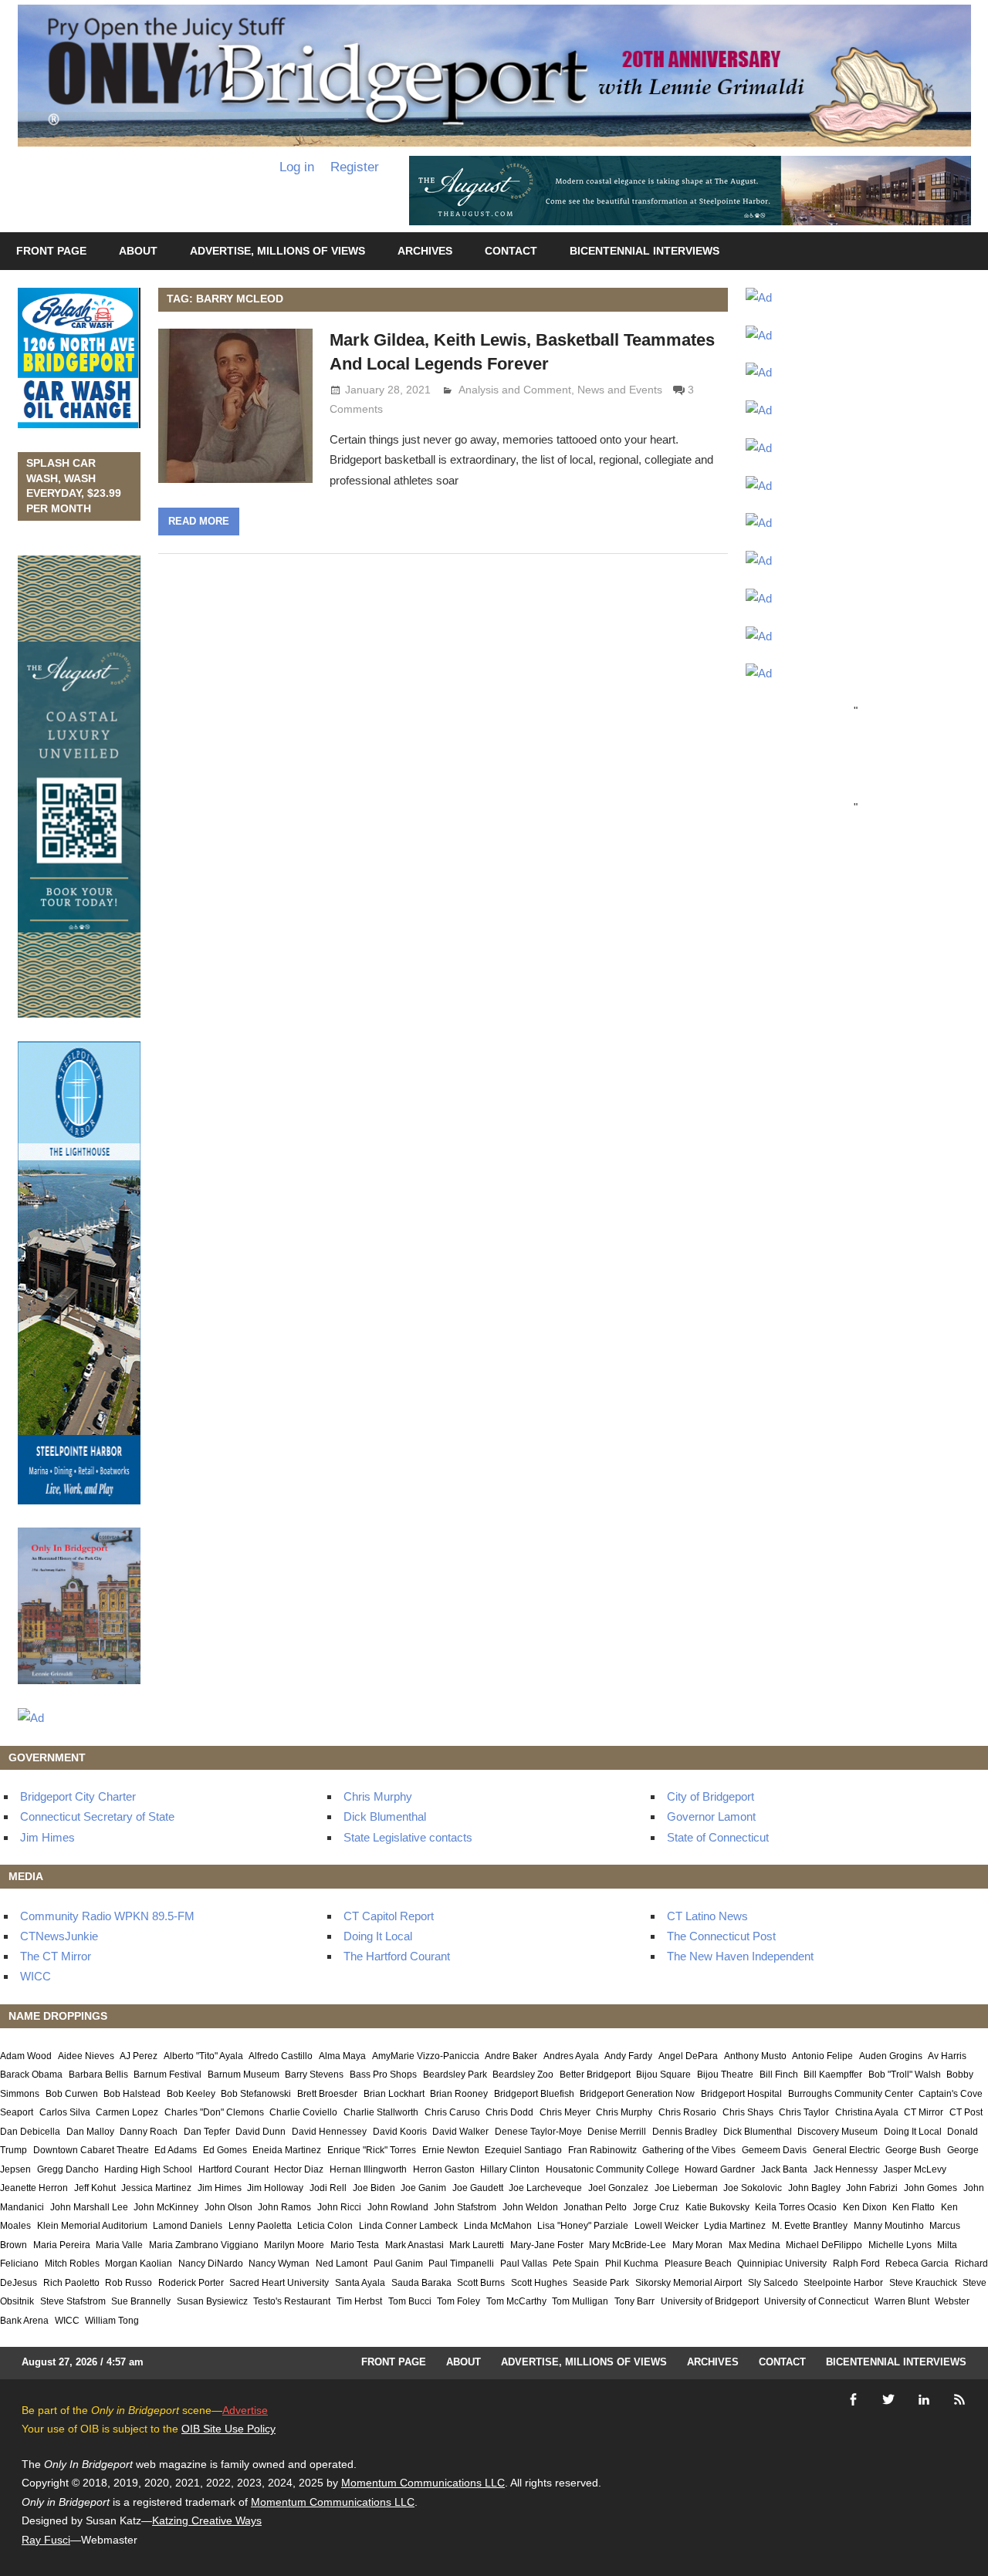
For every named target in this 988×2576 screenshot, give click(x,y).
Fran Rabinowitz (602, 2150)
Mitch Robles (72, 2264)
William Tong (112, 2321)
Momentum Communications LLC (423, 2483)
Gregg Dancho (68, 2169)
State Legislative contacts (408, 1837)
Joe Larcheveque (545, 2188)
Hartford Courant (233, 2169)
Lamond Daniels (188, 2226)
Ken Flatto (914, 2207)
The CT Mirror (56, 1956)
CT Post (966, 2112)
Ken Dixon (865, 2207)
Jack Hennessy (846, 2169)
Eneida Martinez (287, 2150)
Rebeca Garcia (917, 2264)
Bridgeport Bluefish (534, 2094)
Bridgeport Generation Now (637, 2094)
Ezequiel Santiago (523, 2150)
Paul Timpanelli (461, 2264)
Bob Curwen (72, 2094)
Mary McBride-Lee (628, 2245)
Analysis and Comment (515, 390)
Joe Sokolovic (753, 2188)
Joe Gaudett (478, 2188)
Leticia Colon (325, 2226)
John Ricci (339, 2207)
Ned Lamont (342, 2264)
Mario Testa (355, 2245)
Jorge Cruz (656, 2207)
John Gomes (930, 2188)
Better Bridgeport (595, 2075)
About (138, 251)
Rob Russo (129, 2283)
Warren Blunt (902, 2301)
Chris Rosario (687, 2112)
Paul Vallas (524, 2264)
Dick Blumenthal (385, 1816)
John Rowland (398, 2207)
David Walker (460, 2132)
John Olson (228, 2207)
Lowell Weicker (667, 2226)
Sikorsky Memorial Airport (689, 2283)
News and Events (620, 390)
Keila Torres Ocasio (796, 2207)
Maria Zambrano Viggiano (204, 2245)
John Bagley (814, 2188)
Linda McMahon (498, 2226)
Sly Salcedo (773, 2283)
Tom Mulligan (580, 2301)
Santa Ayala (360, 2283)
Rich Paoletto (71, 2283)
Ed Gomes (225, 2150)
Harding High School (148, 2169)
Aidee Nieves (86, 2056)
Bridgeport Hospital (741, 2094)
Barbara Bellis (98, 2075)
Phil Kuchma (632, 2264)
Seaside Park (601, 2283)
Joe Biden (374, 2188)
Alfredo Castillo (281, 2056)
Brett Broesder (327, 2094)
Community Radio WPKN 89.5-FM (107, 1916)
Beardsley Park (455, 2075)
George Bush (913, 2150)
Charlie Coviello (303, 2112)
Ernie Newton (451, 2150)
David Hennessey (329, 2132)
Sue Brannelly (141, 2301)
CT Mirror (924, 2112)
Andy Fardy (628, 2056)
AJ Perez (139, 2056)
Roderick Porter (191, 2283)
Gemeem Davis (774, 2150)
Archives (425, 251)
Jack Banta (784, 2169)
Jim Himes (47, 1837)
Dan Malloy (90, 2132)
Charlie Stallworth (381, 2112)
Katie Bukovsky (717, 2207)
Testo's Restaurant (292, 2301)
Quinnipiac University (782, 2264)
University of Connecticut (816, 2301)
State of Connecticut (718, 1837)
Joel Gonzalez (618, 2188)
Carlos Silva (65, 2112)
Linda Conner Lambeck (408, 2226)
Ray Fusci (46, 2540)
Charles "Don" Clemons (214, 2112)
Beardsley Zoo (523, 2075)
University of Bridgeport (710, 2301)
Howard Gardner (720, 2169)
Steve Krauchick (923, 2283)
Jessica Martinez (156, 2188)
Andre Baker (511, 2056)
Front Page (51, 251)
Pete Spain (576, 2264)
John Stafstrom (465, 2207)
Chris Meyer (565, 2112)
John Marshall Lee (89, 2207)
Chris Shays (748, 2112)
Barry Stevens (314, 2075)
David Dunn (261, 2132)
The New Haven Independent (740, 1956)
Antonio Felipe (822, 2056)
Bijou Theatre (725, 2075)
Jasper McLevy (915, 2169)
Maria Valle (119, 2245)
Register (355, 167)
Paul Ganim (398, 2264)
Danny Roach (149, 2132)
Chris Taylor (804, 2112)
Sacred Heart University (279, 2283)
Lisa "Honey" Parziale (583, 2226)
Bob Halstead (132, 2094)
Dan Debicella (30, 2132)
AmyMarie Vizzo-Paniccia (426, 2056)
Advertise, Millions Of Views (277, 251)
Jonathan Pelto (595, 2207)
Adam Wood (26, 2056)
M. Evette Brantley (810, 2226)
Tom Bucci (410, 2301)
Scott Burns (481, 2283)
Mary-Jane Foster (547, 2245)
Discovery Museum (837, 2132)
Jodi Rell (328, 2188)
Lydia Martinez (735, 2226)
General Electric (846, 2150)
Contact (511, 251)
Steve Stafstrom (73, 2301)
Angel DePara (688, 2056)
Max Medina (755, 2245)
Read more (199, 521)
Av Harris (947, 2056)
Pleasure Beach (698, 2264)
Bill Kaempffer (833, 2075)
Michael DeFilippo (824, 2245)
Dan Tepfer (207, 2132)
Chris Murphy (378, 1796)
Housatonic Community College (612, 2169)
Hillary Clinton (510, 2169)
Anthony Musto (755, 2056)
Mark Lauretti (477, 2245)
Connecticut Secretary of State (97, 1816)
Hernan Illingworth (368, 2169)
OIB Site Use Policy (228, 2429)
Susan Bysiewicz (212, 2301)
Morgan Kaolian (139, 2264)
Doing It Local (378, 1936)
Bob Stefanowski (256, 2094)
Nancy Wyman (279, 2264)
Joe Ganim (423, 2188)
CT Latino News (707, 1916)
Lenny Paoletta (260, 2226)
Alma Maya (342, 2056)
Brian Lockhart (394, 2094)
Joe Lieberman (686, 2188)
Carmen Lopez (127, 2112)
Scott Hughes (539, 2283)
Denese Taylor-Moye (538, 2132)
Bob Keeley (191, 2094)
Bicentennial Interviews (645, 251)
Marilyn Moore (294, 2245)
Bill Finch (779, 2075)
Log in (297, 167)
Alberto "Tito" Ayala (203, 2056)
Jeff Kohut (95, 2188)
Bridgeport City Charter (78, 1796)
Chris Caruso (452, 2112)
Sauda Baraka (421, 2283)
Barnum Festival (167, 2075)
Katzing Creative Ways (207, 2520)
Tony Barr (634, 2301)
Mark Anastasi (414, 2245)
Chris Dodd (509, 2112)
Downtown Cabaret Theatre (91, 2150)
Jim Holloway (275, 2188)
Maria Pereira (62, 2245)
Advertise (245, 2410)
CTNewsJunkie (59, 1936)
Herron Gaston (444, 2169)
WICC (36, 1976)
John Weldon (530, 2207)
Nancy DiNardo (211, 2264)
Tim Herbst (359, 2301)
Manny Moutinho (889, 2226)
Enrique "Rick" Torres (372, 2150)
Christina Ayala (867, 2112)
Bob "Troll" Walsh (905, 2075)
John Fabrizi (872, 2188)
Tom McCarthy (516, 2301)
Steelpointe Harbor (843, 2283)
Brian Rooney (459, 2094)
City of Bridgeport (711, 1796)
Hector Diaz (299, 2169)
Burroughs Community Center (851, 2094)
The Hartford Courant (397, 1956)
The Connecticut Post (721, 1936)
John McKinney (166, 2207)
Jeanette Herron (34, 2188)
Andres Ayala (571, 2056)
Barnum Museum (244, 2075)
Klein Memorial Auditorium (92, 2226)
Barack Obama (31, 2075)
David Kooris (400, 2132)
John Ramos (284, 2207)
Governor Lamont (711, 1816)
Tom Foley (458, 2301)
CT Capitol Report (389, 1916)
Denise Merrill (617, 2132)
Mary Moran (697, 2245)
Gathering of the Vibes (689, 2150)
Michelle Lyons (900, 2245)
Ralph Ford (856, 2264)
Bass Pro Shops (383, 2075)
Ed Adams (176, 2150)
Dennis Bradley (685, 2132)
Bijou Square (663, 2075)
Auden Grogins (891, 2056)
